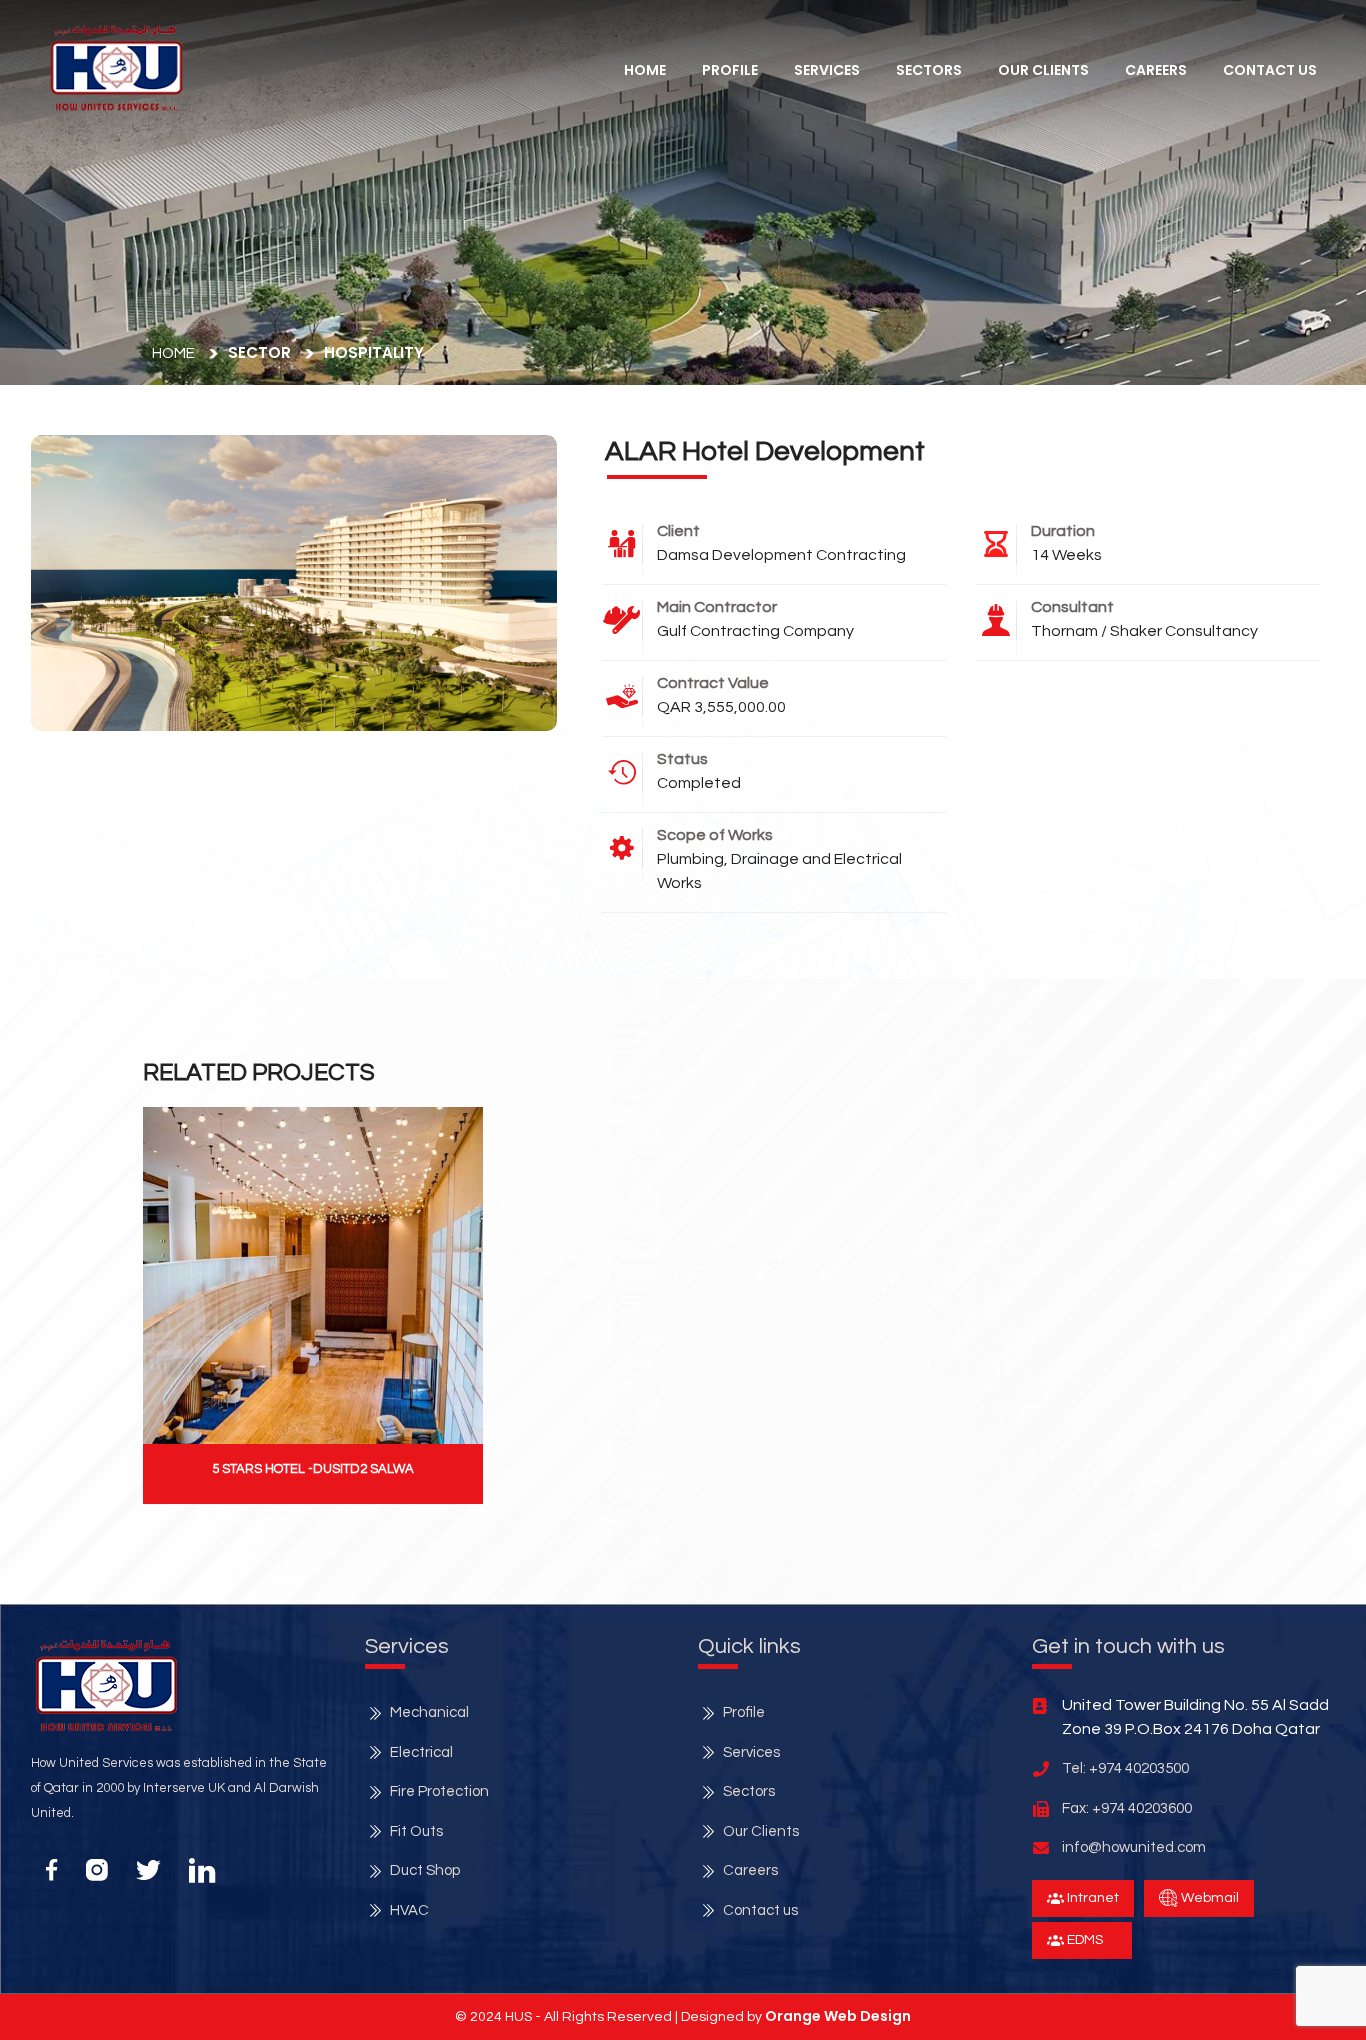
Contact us (760, 1910)
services (827, 70)
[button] (116, 67)
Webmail (1208, 1898)
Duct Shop (425, 1870)
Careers (1156, 70)
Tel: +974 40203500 (1125, 1768)
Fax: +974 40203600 (1127, 1808)
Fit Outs (416, 1831)
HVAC (409, 1910)
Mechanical (429, 1712)
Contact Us (1270, 70)
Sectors (929, 70)
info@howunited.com (1134, 1847)
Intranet (1091, 1898)
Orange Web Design (838, 2016)
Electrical (421, 1752)
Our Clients (1043, 70)
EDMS (1083, 1940)
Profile (730, 70)
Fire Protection (439, 1791)
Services (751, 1752)
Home (645, 70)
